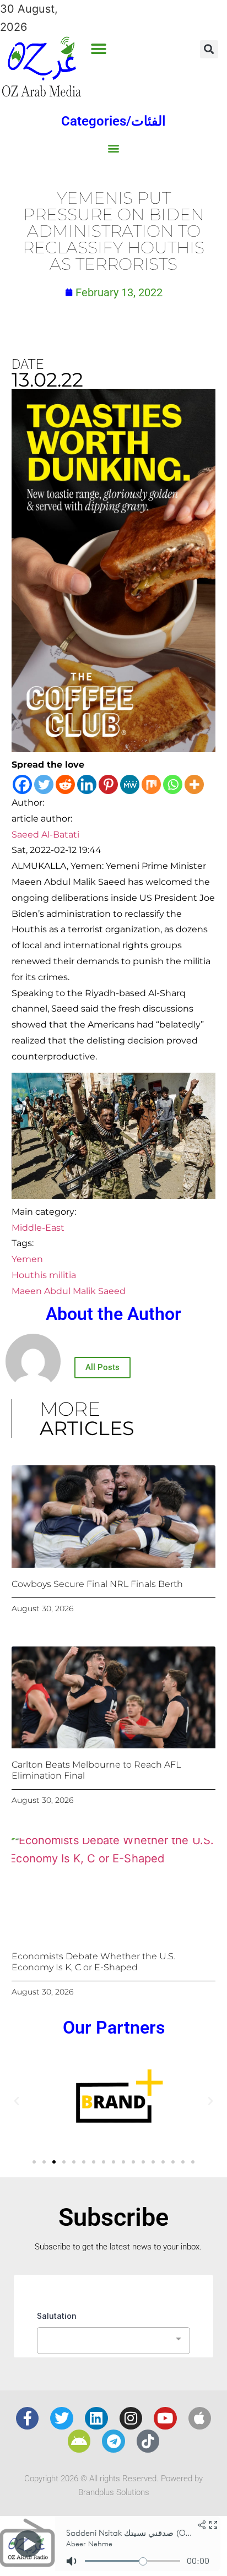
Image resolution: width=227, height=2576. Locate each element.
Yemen (27, 1259)
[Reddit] (65, 784)
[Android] (79, 2441)
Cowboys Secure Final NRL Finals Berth (97, 1584)
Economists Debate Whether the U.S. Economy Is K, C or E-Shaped (93, 1961)
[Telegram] (113, 2441)
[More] (194, 784)
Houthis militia (44, 1275)
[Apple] (200, 2419)
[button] (99, 49)
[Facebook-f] (28, 2419)
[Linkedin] (87, 784)
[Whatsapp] (173, 784)
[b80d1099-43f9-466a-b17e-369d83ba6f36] (114, 748)
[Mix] (151, 784)
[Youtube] (165, 2419)
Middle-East (38, 1228)
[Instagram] (131, 2419)
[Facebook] (22, 784)
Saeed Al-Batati (45, 835)
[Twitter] (44, 784)
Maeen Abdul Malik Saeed (69, 1291)
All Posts (102, 1367)
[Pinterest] (108, 784)
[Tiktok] (148, 2441)
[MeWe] (130, 784)
